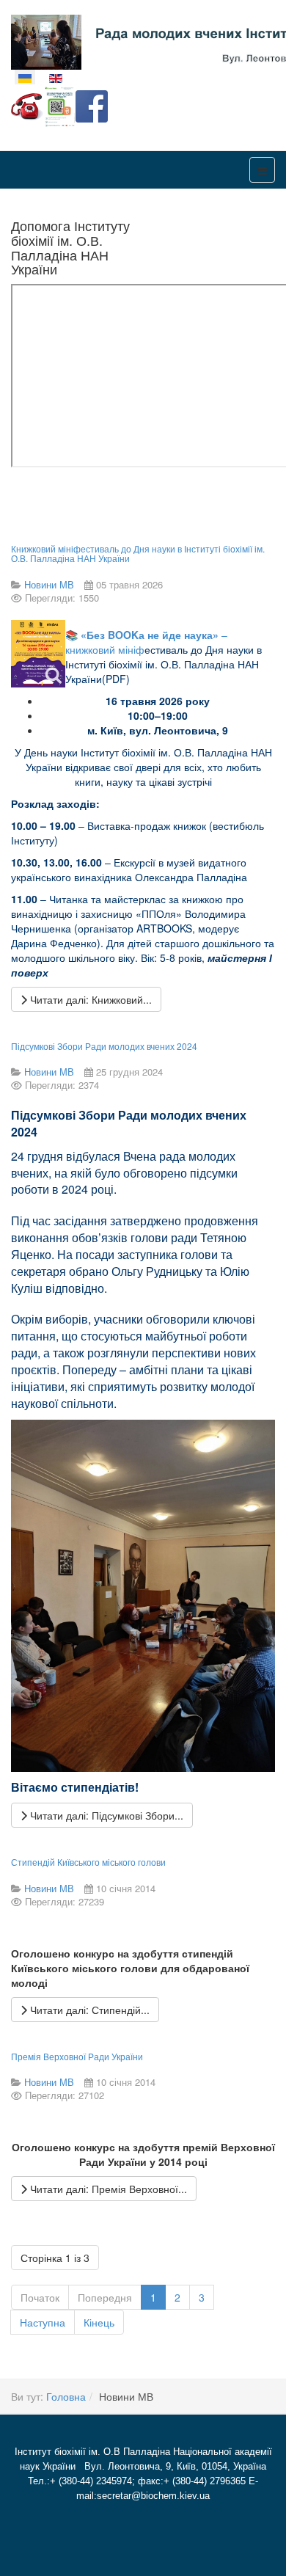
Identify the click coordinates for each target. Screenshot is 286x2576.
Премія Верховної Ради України (77, 2056)
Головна (66, 2396)
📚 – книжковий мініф (164, 657)
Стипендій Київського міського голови (88, 1862)
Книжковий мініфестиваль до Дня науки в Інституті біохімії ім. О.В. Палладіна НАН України (138, 553)
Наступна (43, 2322)
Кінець (99, 2322)
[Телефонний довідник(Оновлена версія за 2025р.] (27, 105)
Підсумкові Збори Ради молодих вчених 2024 (104, 1046)
